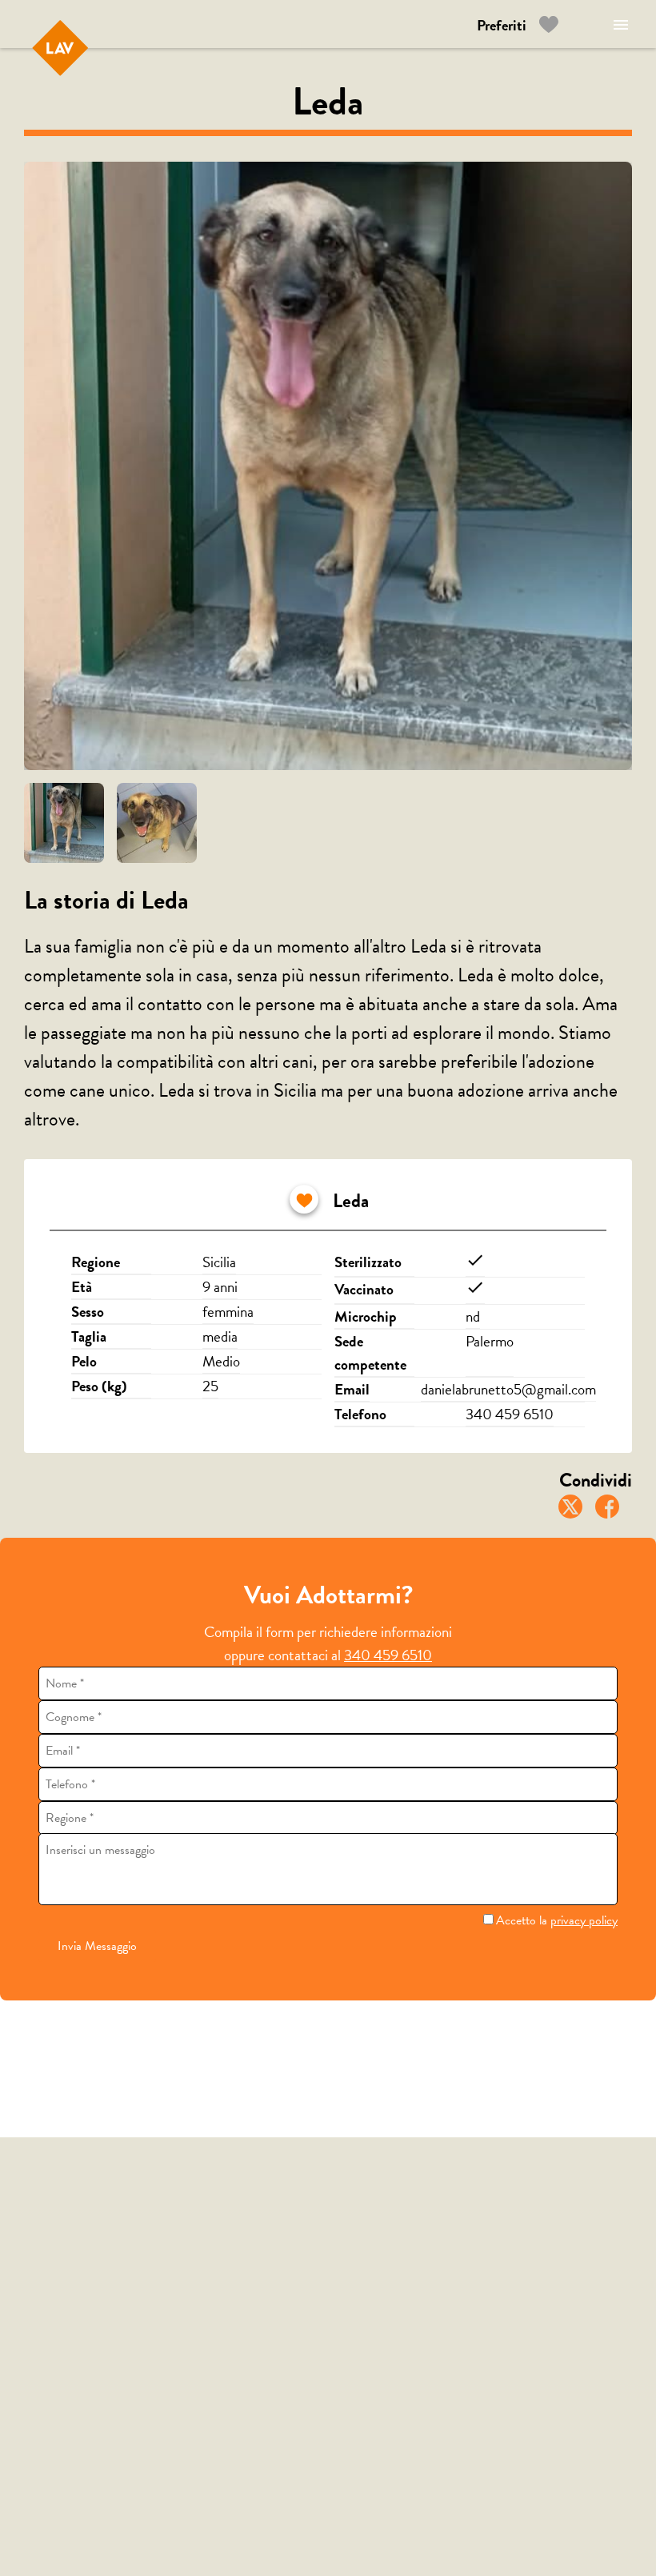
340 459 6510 (388, 1655)
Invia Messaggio (97, 1946)
